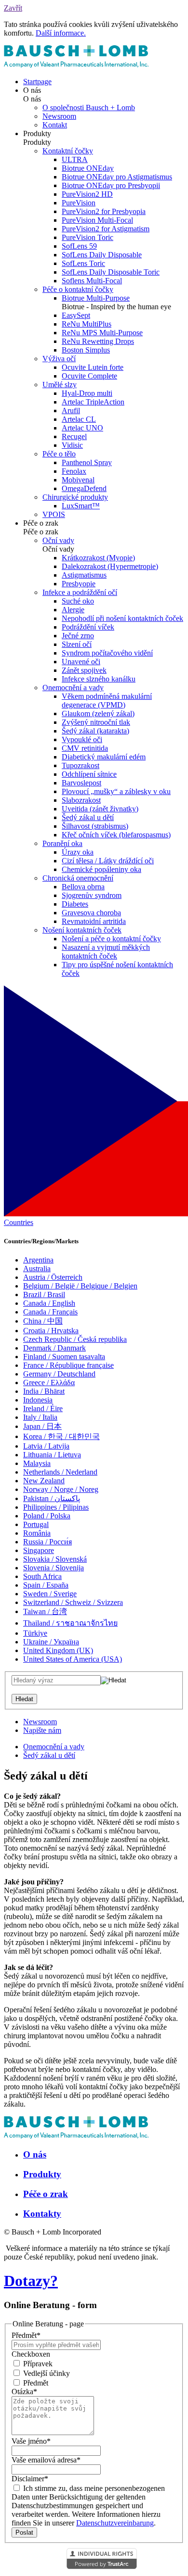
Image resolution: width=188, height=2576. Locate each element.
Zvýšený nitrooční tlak (96, 722)
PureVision (79, 203)
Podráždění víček (88, 627)
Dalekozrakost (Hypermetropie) (110, 566)
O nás (35, 2154)
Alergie (73, 610)
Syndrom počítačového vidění (107, 653)
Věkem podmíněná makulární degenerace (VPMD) (107, 701)
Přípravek (37, 2364)
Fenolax (74, 471)
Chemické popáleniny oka (101, 869)
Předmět (26, 2335)
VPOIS (54, 514)
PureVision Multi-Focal (97, 220)
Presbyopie (79, 584)
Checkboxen (31, 2354)
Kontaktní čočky (68, 151)
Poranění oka (62, 843)
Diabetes (75, 904)
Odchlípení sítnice (89, 774)
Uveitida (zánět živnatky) (100, 809)
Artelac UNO (82, 428)
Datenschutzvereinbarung (115, 2523)
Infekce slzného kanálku (99, 679)
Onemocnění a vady (73, 688)
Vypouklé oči (82, 739)
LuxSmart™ (81, 506)
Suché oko (78, 601)
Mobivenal (78, 480)
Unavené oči (81, 662)
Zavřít (13, 8)
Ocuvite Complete (89, 376)
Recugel (74, 436)
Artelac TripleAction (93, 402)
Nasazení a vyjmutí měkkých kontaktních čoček (106, 952)
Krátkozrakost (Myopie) (98, 558)
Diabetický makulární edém (104, 757)
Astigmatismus (84, 575)
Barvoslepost (81, 783)
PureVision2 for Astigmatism (106, 229)
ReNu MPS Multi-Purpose (102, 333)
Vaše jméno (31, 2441)
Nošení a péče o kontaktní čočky (111, 939)
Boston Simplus (86, 350)
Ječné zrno (78, 636)
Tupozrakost (81, 765)
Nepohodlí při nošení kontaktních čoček (122, 618)
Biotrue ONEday (88, 168)
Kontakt (55, 125)
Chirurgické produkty (75, 497)
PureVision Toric (87, 237)
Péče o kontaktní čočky (78, 289)
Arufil (71, 410)
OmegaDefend (84, 488)
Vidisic (72, 445)
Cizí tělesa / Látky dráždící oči (108, 861)
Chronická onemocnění (78, 878)
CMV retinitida (85, 748)
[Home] (76, 65)
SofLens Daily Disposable (102, 255)
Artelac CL (79, 419)
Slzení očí (77, 644)
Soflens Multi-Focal (92, 281)
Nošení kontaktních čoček (82, 930)
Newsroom (59, 116)
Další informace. (61, 33)
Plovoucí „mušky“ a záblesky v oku (116, 791)
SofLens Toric (83, 263)
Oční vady (58, 540)
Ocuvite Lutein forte (93, 367)
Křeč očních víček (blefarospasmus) (116, 835)
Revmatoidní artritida (94, 921)
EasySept (76, 315)
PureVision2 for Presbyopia (104, 211)
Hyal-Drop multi (87, 393)
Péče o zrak (46, 2194)
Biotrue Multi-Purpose (96, 298)
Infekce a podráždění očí (80, 592)
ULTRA (75, 159)
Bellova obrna (83, 887)
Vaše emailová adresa (46, 2460)
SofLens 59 (79, 246)
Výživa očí (59, 359)
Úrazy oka (78, 852)
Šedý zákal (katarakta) (95, 731)
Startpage (37, 82)
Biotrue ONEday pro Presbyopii (111, 185)
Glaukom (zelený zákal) (98, 713)
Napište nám (42, 1730)
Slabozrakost (81, 800)
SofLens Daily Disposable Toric (111, 272)
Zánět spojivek (84, 670)
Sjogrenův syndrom (92, 895)
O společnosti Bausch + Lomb (89, 107)
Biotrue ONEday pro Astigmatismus (117, 177)
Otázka (24, 2392)
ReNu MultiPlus (87, 324)
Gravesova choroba (91, 913)
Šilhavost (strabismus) (95, 826)
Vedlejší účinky (46, 2373)
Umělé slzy (60, 385)
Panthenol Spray (87, 462)
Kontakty (42, 2214)
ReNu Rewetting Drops (98, 341)
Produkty (42, 2174)
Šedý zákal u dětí (88, 817)
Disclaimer (30, 2479)
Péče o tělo (59, 454)
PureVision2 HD (87, 194)
